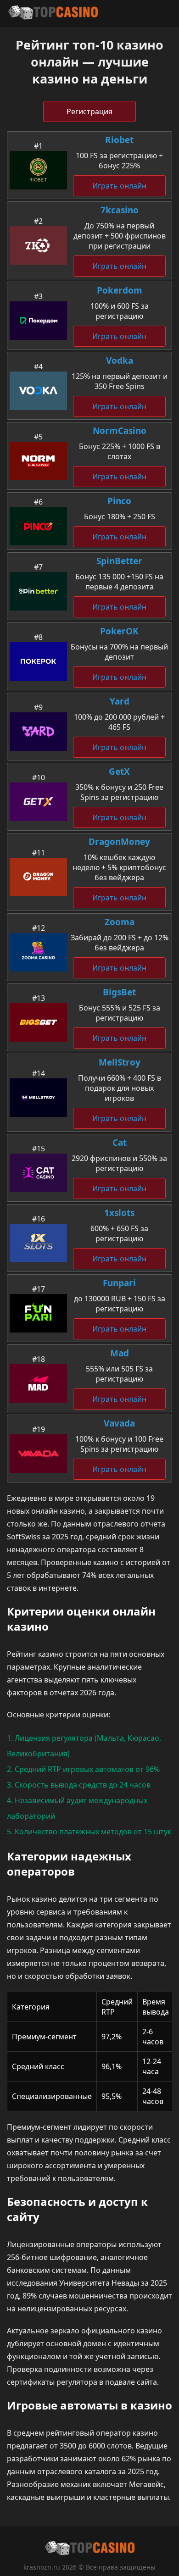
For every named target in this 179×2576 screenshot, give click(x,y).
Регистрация (89, 111)
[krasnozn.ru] (53, 14)
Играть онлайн (119, 186)
